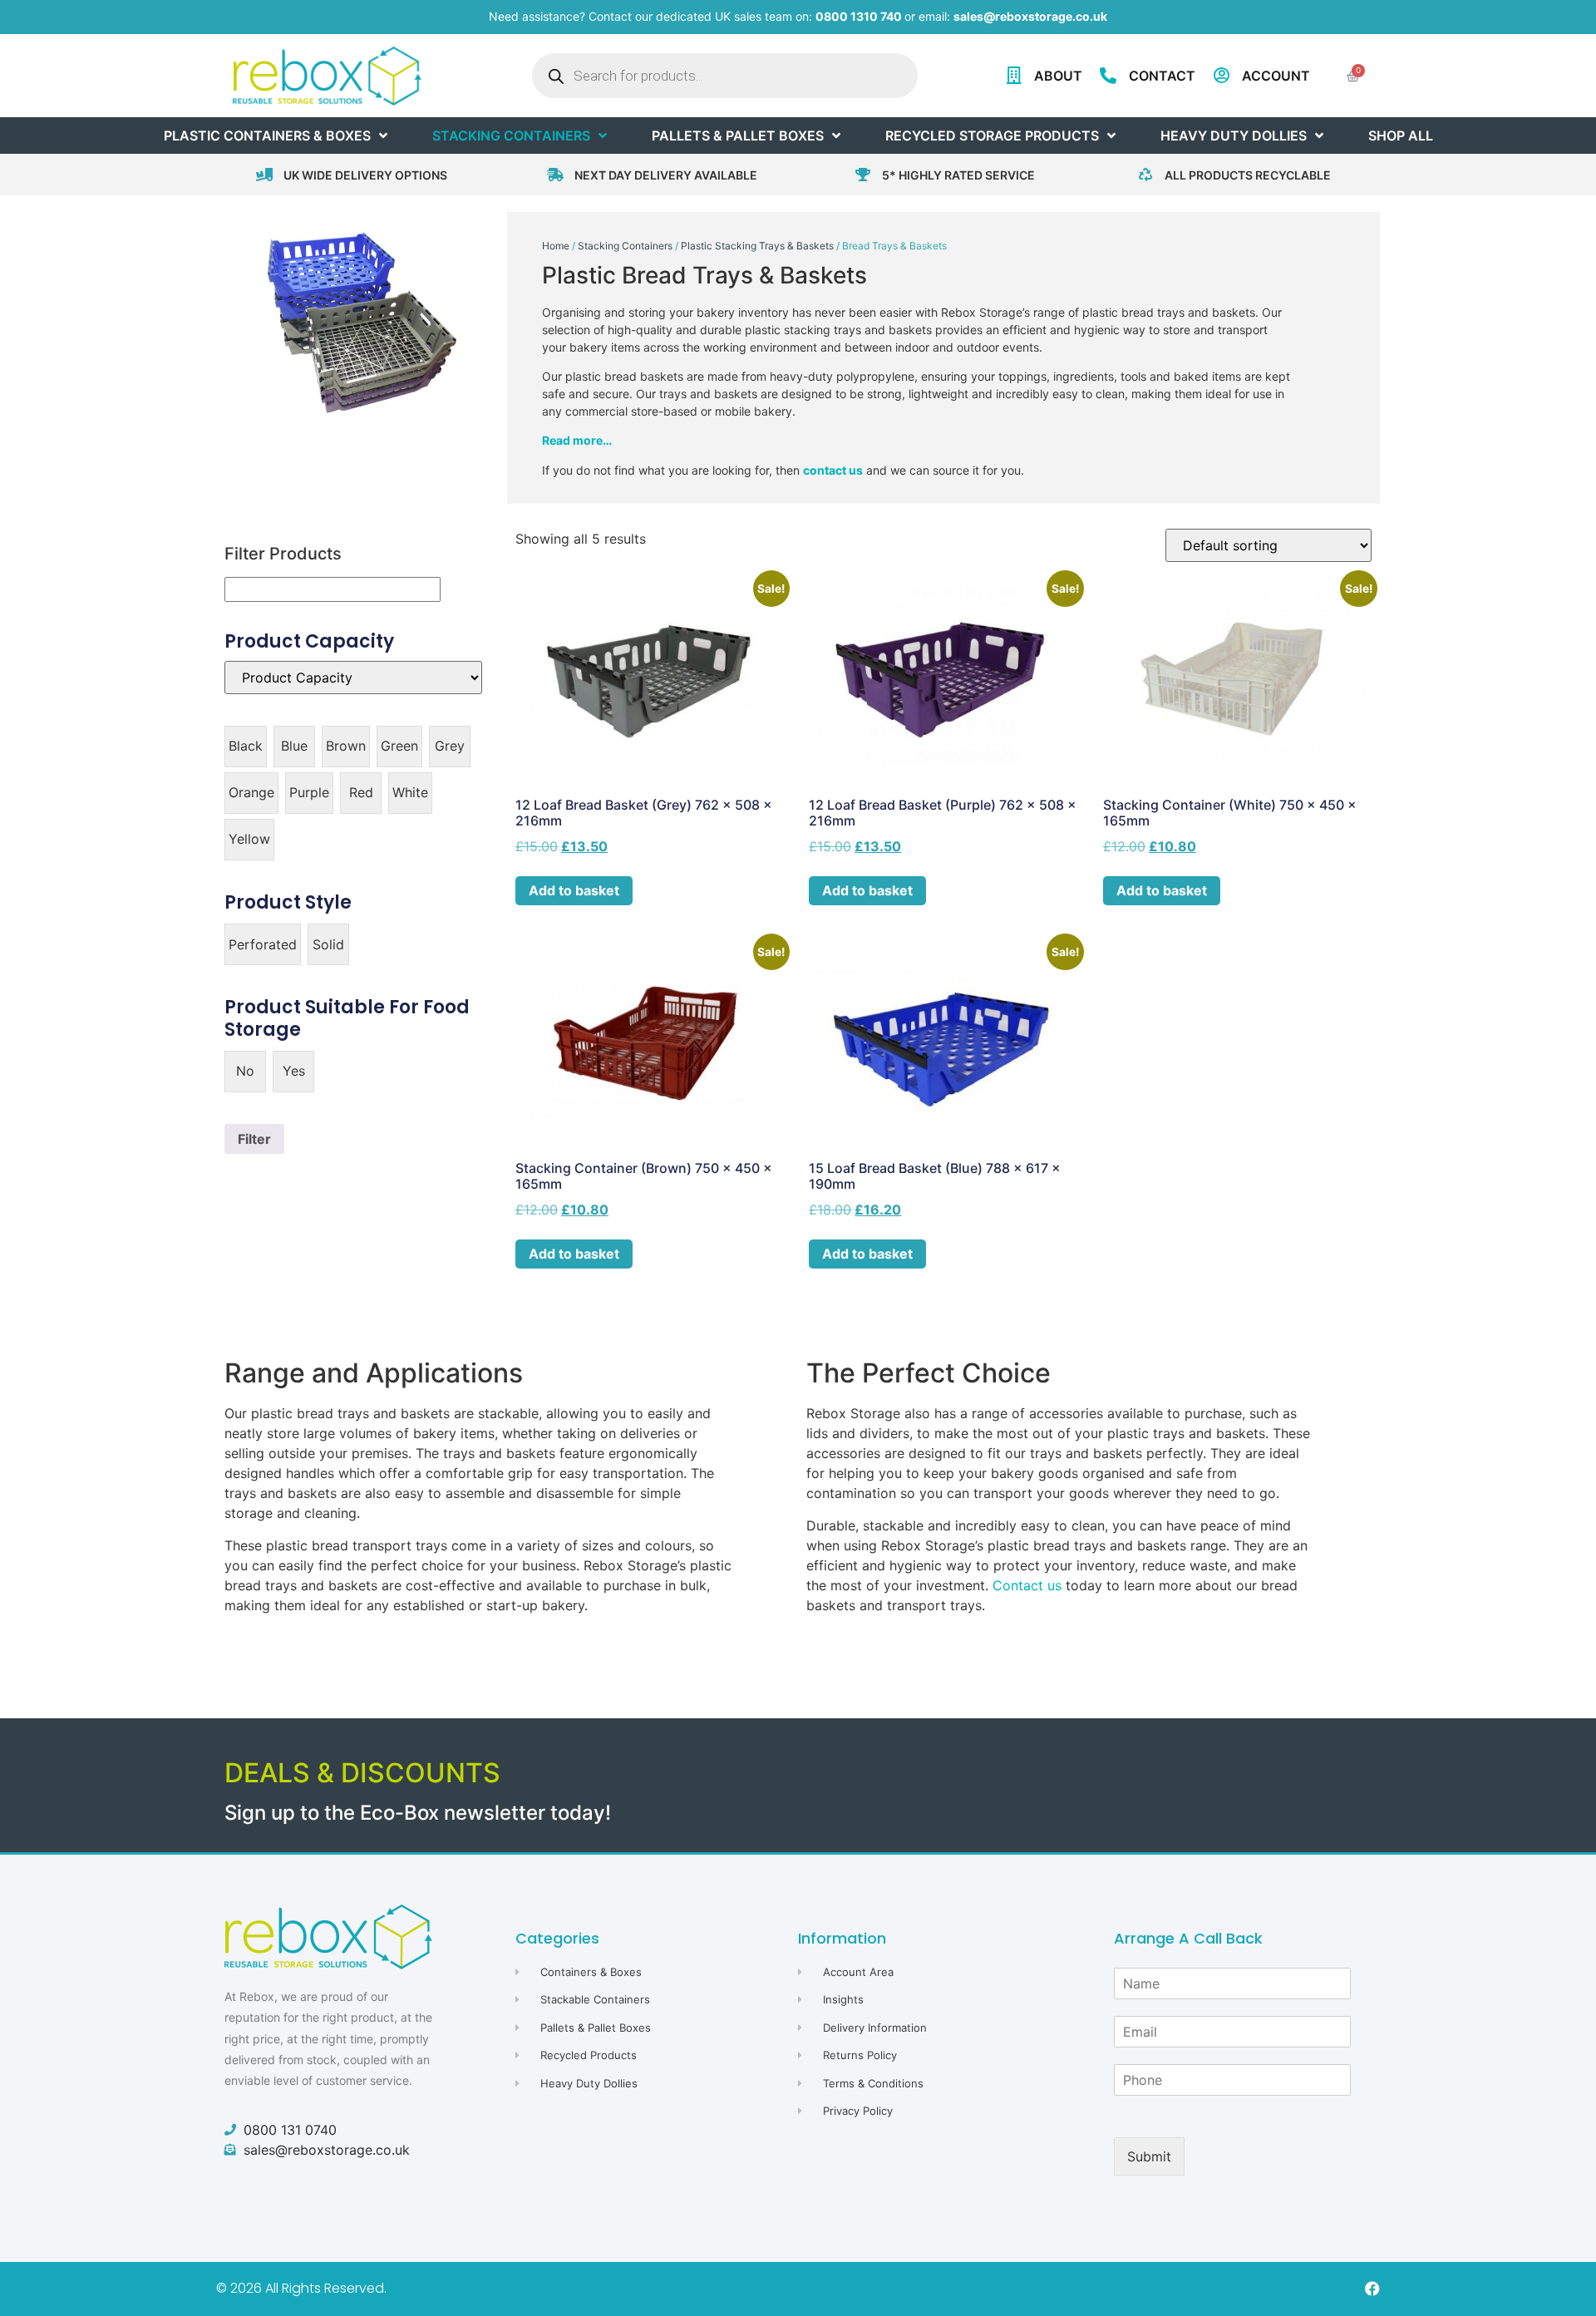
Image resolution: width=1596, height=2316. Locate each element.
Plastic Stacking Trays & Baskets (757, 246)
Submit (1149, 2156)
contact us (833, 470)
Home (556, 246)
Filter (254, 1139)
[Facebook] (1372, 2289)
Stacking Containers (625, 246)
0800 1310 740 (859, 16)
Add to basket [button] (574, 890)
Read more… (577, 440)
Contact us (1027, 1585)
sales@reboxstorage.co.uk (1030, 16)
